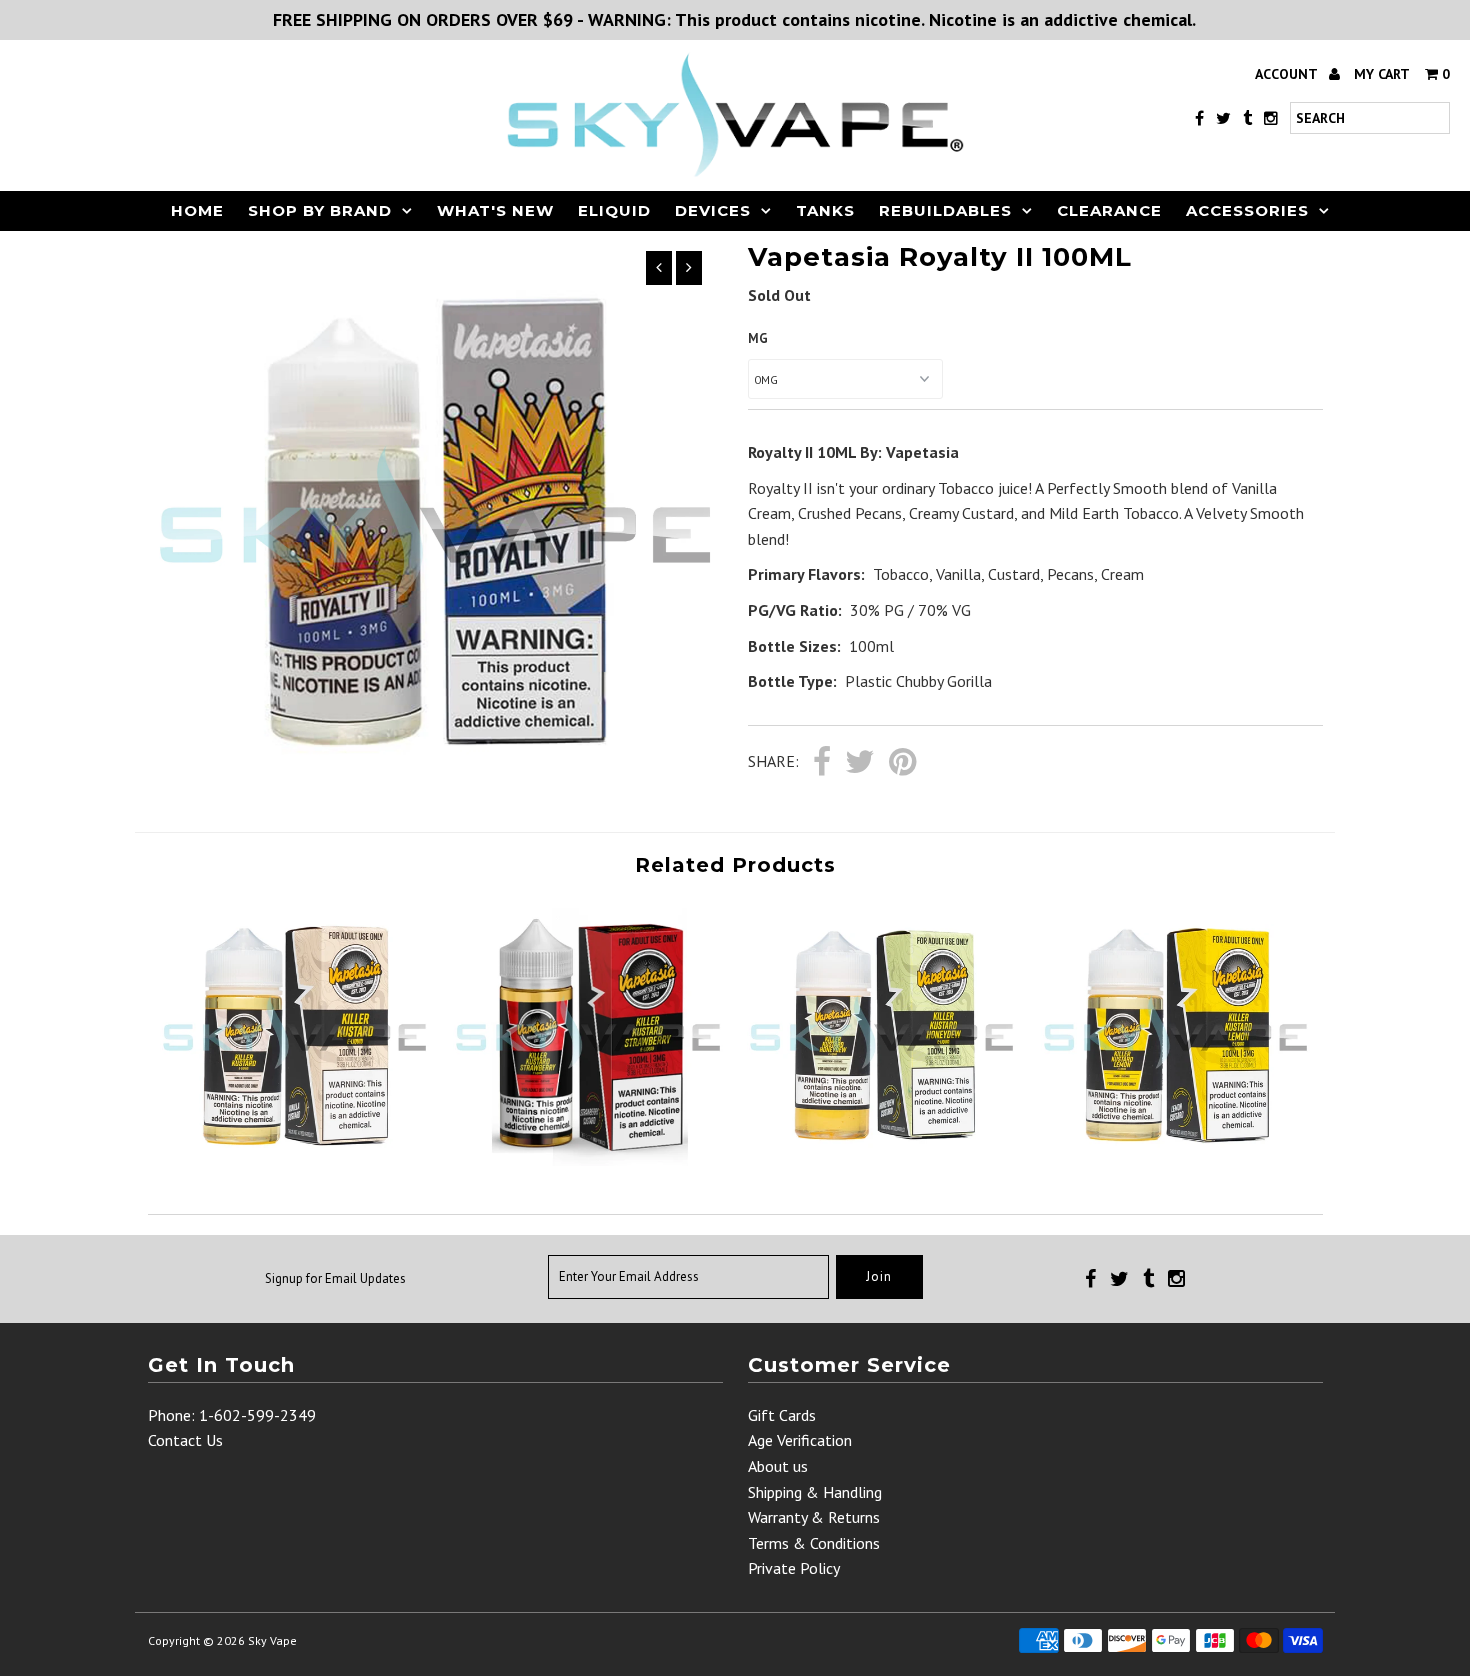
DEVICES (713, 210)
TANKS (825, 210)
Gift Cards (782, 1415)
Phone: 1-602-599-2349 (232, 1415)
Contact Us (185, 1440)
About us (778, 1466)
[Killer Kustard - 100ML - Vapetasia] (294, 1160)
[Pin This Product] (902, 763)
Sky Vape (272, 1640)
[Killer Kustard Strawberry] (587, 1160)
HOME (197, 210)
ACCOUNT (1288, 74)
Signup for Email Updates (335, 1278)
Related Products (735, 865)
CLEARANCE (1109, 210)
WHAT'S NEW (495, 210)
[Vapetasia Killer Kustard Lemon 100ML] (1175, 1160)
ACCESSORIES (1247, 210)
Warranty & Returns (814, 1517)
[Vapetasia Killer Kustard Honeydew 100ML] (881, 1160)
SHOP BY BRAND (320, 210)
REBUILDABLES (945, 210)
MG (758, 338)
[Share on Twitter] (860, 763)
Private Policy (794, 1568)
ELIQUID (614, 210)
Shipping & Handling (815, 1492)
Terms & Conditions (814, 1543)
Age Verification (800, 1440)
